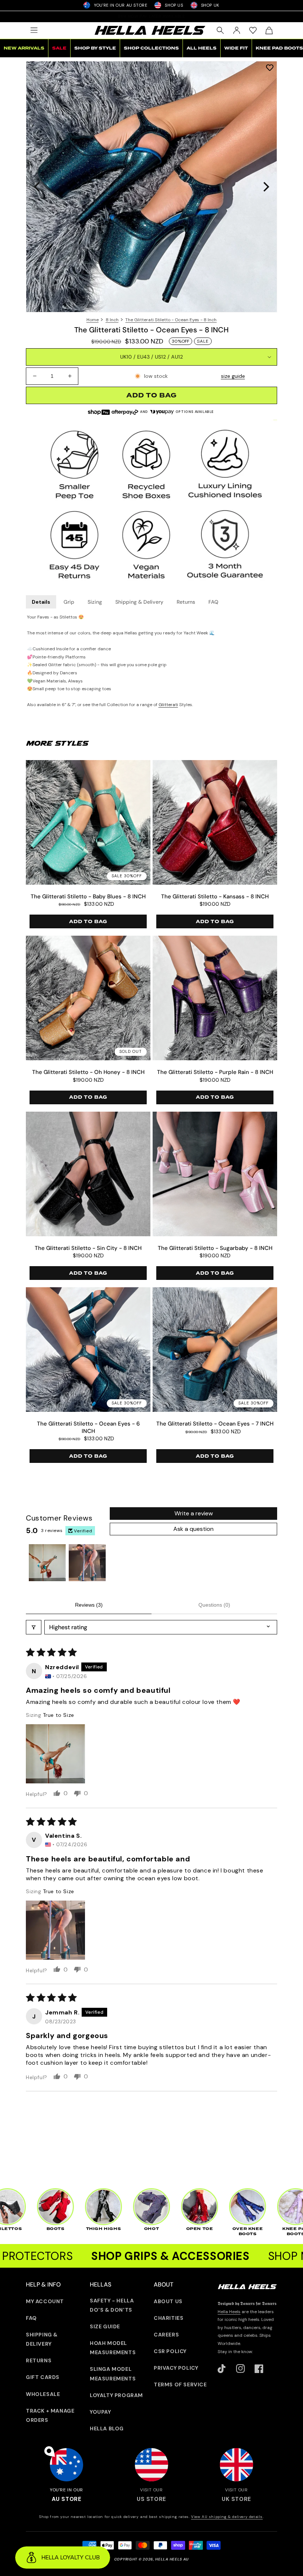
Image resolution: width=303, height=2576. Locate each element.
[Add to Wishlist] (270, 67)
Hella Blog (107, 2428)
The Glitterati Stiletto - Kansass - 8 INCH (215, 897)
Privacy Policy (176, 2368)
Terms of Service (180, 2385)
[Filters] (34, 1627)
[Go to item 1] (47, 1563)
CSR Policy (170, 2351)
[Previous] (38, 187)
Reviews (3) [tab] (89, 1605)
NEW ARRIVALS (24, 48)
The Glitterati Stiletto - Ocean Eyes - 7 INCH (215, 1424)
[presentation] (151, 187)
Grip (69, 602)
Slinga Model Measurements (113, 2374)
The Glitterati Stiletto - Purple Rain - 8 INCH (215, 1072)
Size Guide (105, 2326)
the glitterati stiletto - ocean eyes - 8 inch (171, 320)
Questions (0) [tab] (214, 1605)
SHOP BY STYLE (95, 48)
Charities (168, 2318)
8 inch (112, 320)
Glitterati (168, 705)
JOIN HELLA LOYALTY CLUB (151, 16)
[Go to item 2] (87, 1563)
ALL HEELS (202, 48)
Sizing (95, 602)
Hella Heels (229, 2312)
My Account (45, 2301)
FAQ (213, 602)
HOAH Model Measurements (113, 2348)
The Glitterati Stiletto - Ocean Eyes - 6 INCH (88, 1428)
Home (93, 320)
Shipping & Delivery (139, 602)
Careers (166, 2335)
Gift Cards (43, 2377)
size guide (233, 376)
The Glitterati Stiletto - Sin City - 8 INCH (88, 1248)
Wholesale (43, 2394)
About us (168, 2301)
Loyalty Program (116, 2395)
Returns (186, 602)
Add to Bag (88, 922)
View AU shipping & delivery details (227, 2517)
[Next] (265, 187)
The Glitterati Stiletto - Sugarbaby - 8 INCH (215, 1248)
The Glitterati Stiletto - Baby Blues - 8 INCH (88, 897)
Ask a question (193, 1529)
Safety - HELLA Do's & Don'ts (112, 2305)
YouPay (101, 2412)
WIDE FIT (236, 48)
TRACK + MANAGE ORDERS (50, 2415)
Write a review (194, 1513)
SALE (59, 48)
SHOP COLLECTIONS (151, 48)
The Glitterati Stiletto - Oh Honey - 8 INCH (88, 1072)
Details (41, 602)
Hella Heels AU (172, 2559)
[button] (34, 30)
